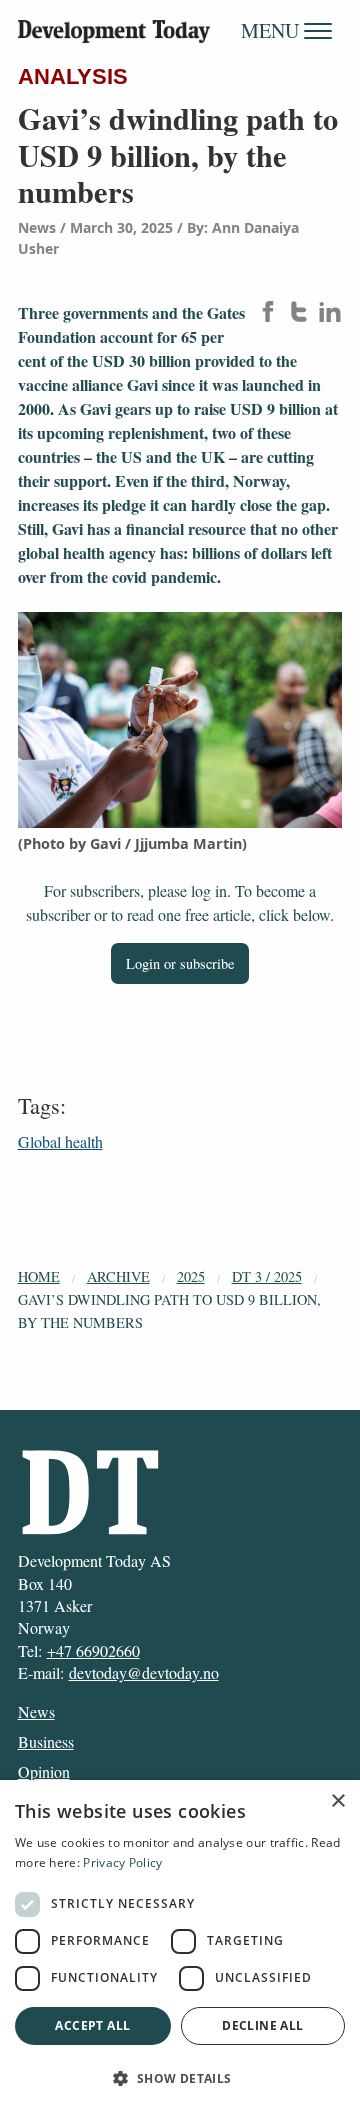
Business (46, 1741)
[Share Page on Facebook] (268, 313)
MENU (272, 30)
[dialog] (180, 1946)
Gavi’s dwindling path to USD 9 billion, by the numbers (169, 1311)
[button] (180, 2078)
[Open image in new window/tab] (180, 720)
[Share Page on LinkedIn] (330, 313)
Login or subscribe (180, 963)
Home (39, 1276)
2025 (191, 1276)
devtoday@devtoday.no (144, 1672)
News (36, 1711)
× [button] (337, 1801)
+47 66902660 (93, 1650)
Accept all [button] (92, 2025)
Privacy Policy (122, 1862)
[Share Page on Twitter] (299, 313)
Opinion (44, 1771)
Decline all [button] (262, 2025)
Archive (118, 1276)
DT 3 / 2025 (267, 1276)
